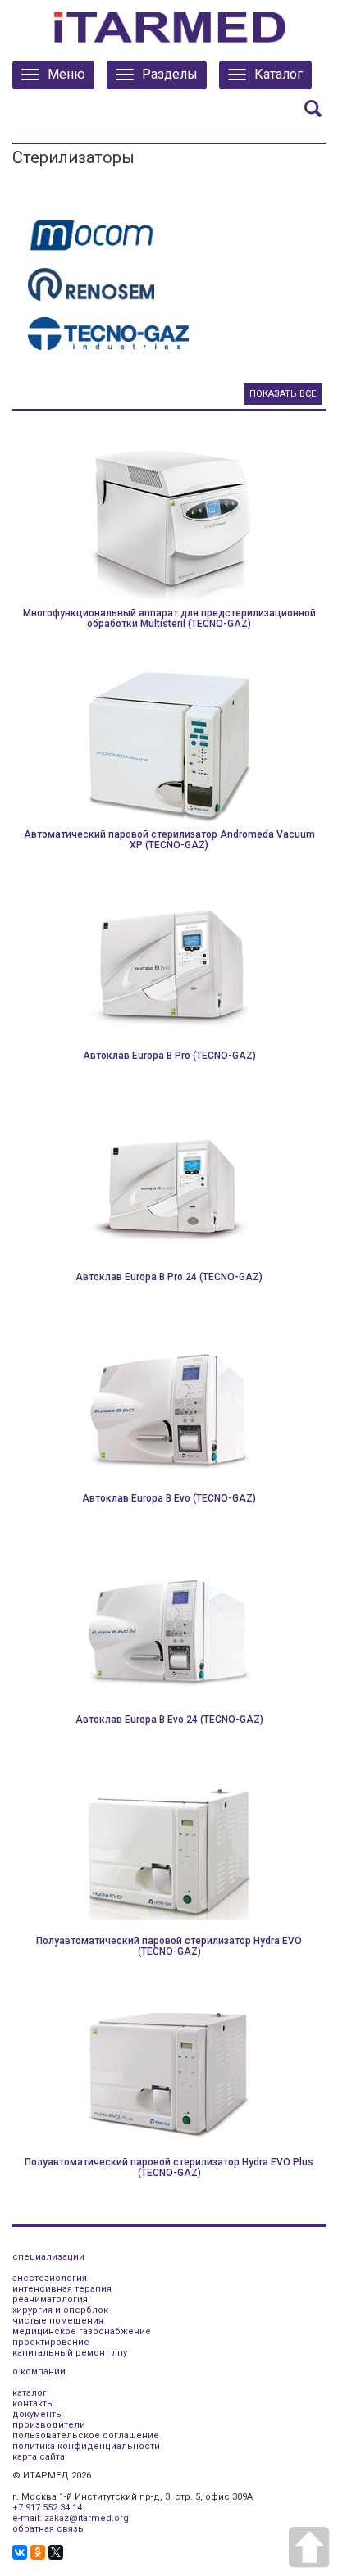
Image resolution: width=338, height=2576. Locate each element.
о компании (39, 2372)
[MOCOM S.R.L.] (92, 235)
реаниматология (50, 2299)
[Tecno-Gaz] (108, 333)
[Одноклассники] (38, 2552)
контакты (33, 2403)
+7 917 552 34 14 (47, 2508)
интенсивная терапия (62, 2289)
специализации (48, 2257)
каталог (30, 2393)
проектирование (51, 2342)
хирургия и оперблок (60, 2310)
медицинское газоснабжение (82, 2331)
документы (38, 2414)
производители (49, 2425)
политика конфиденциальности (86, 2446)
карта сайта (39, 2457)
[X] (56, 2552)
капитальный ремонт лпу (70, 2353)
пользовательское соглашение (86, 2435)
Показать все (283, 394)
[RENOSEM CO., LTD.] (91, 284)
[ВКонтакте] (20, 2552)
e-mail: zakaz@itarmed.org (71, 2518)
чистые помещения (58, 2321)
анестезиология (50, 2278)
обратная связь (48, 2529)
